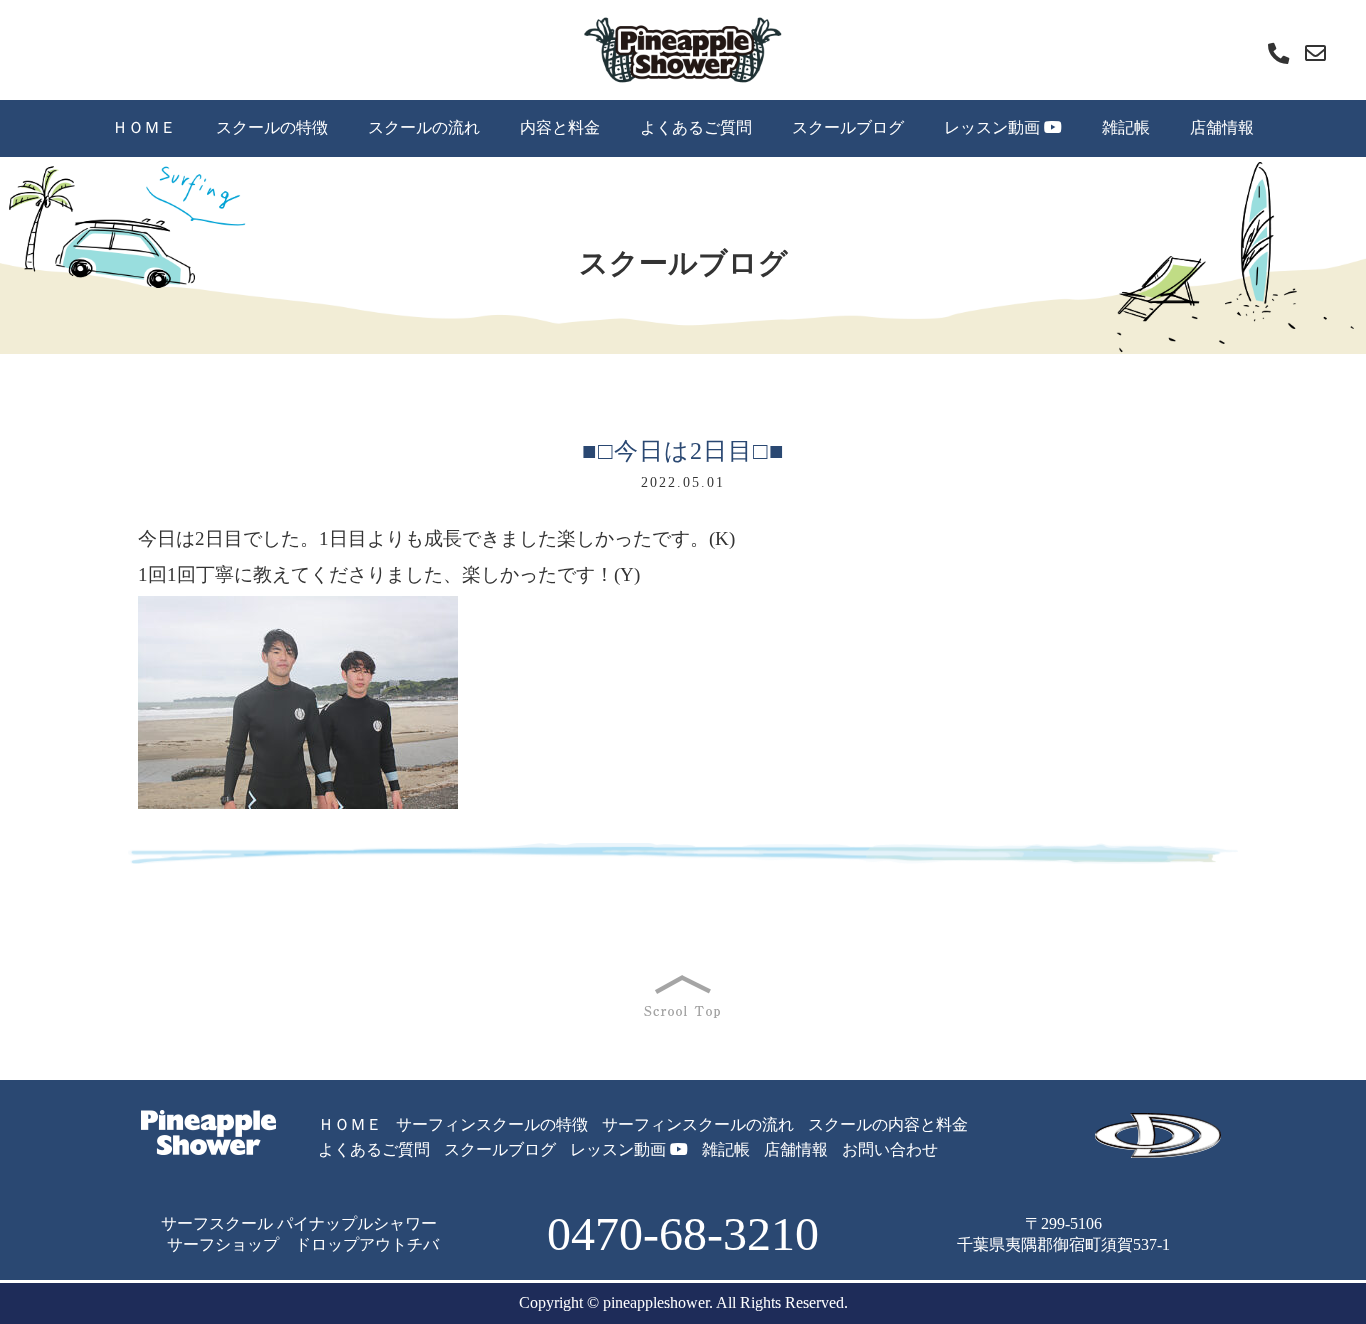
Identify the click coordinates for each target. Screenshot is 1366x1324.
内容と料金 (560, 127)
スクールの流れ (424, 127)
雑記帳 (1126, 127)
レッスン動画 (994, 127)
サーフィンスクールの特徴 (492, 1124)
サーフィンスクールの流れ (698, 1124)
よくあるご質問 (696, 127)
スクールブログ (848, 127)
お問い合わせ (890, 1149)
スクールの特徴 (272, 127)
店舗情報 (1222, 127)
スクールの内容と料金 (888, 1124)
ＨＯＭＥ (144, 127)
